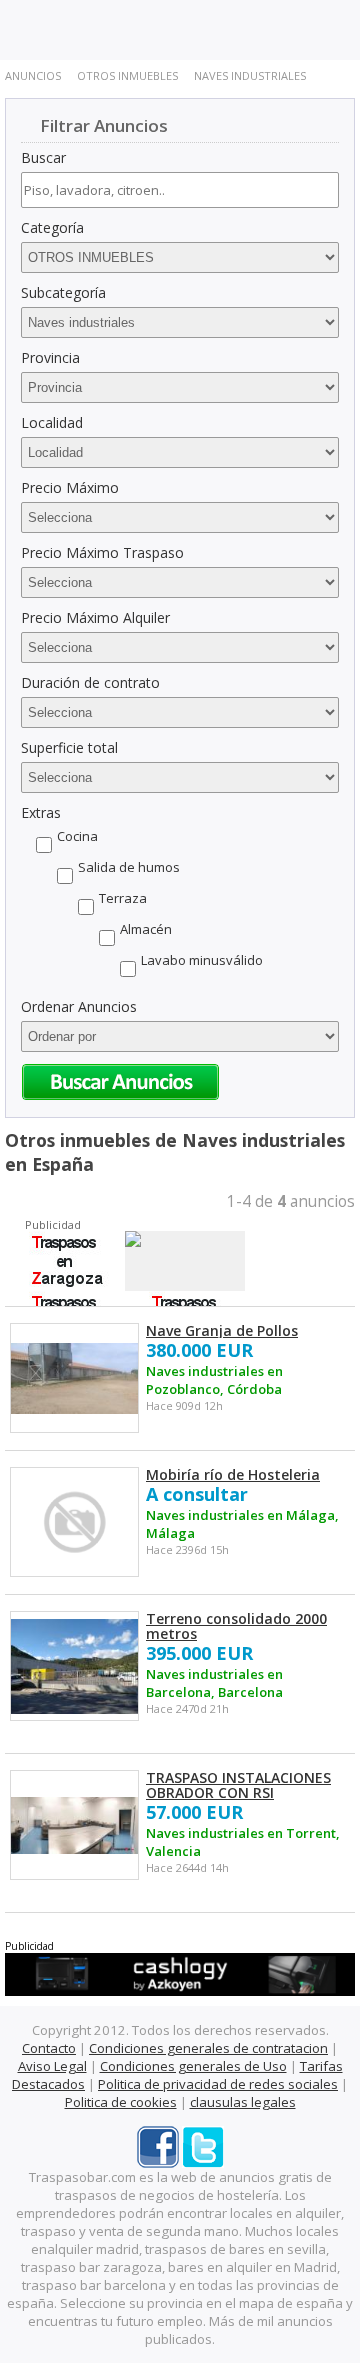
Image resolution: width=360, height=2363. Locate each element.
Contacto (49, 2048)
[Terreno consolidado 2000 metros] (74, 1666)
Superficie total (69, 747)
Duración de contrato (90, 682)
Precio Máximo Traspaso (102, 552)
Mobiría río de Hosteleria (233, 1474)
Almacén (146, 929)
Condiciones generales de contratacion (208, 2048)
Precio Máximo (70, 487)
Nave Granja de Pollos (222, 1330)
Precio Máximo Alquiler (95, 617)
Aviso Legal (52, 2066)
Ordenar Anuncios (79, 1006)
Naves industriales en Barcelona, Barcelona (214, 1683)
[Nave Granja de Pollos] (74, 1378)
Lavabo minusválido (202, 960)
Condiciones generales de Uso (193, 2066)
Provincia (50, 357)
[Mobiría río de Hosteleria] (74, 1523)
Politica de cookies (121, 2102)
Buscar (43, 157)
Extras (41, 812)
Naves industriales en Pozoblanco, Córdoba (214, 1380)
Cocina (77, 836)
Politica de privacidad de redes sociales (218, 2084)
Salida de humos (129, 867)
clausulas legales (243, 2102)
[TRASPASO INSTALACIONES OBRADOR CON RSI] (74, 1825)
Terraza (123, 898)
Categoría (52, 227)
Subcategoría (63, 292)
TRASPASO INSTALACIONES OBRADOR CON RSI (238, 1785)
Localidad (52, 422)
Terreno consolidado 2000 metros (236, 1626)
